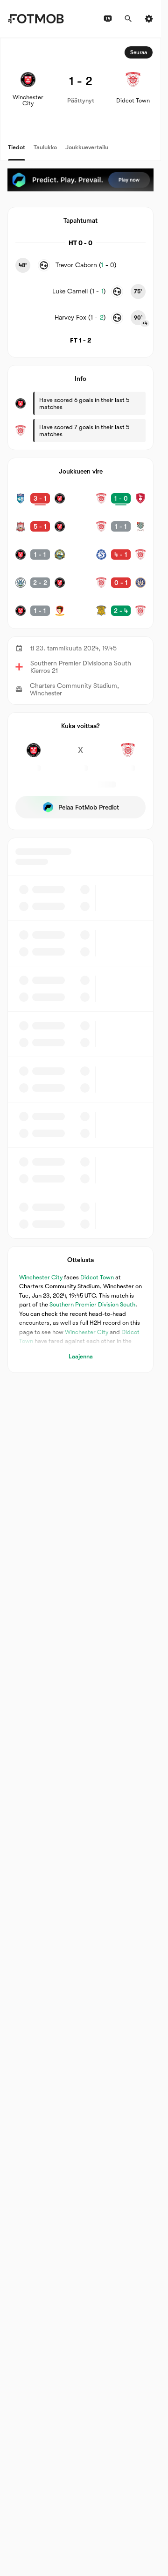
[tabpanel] (80, 705)
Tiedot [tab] (17, 147)
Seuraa (139, 52)
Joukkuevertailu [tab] (87, 147)
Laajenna (81, 1356)
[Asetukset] (149, 19)
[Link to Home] (36, 19)
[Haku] (128, 19)
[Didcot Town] (128, 755)
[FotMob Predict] (80, 180)
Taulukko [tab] (45, 147)
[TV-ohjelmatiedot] (108, 19)
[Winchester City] (33, 755)
